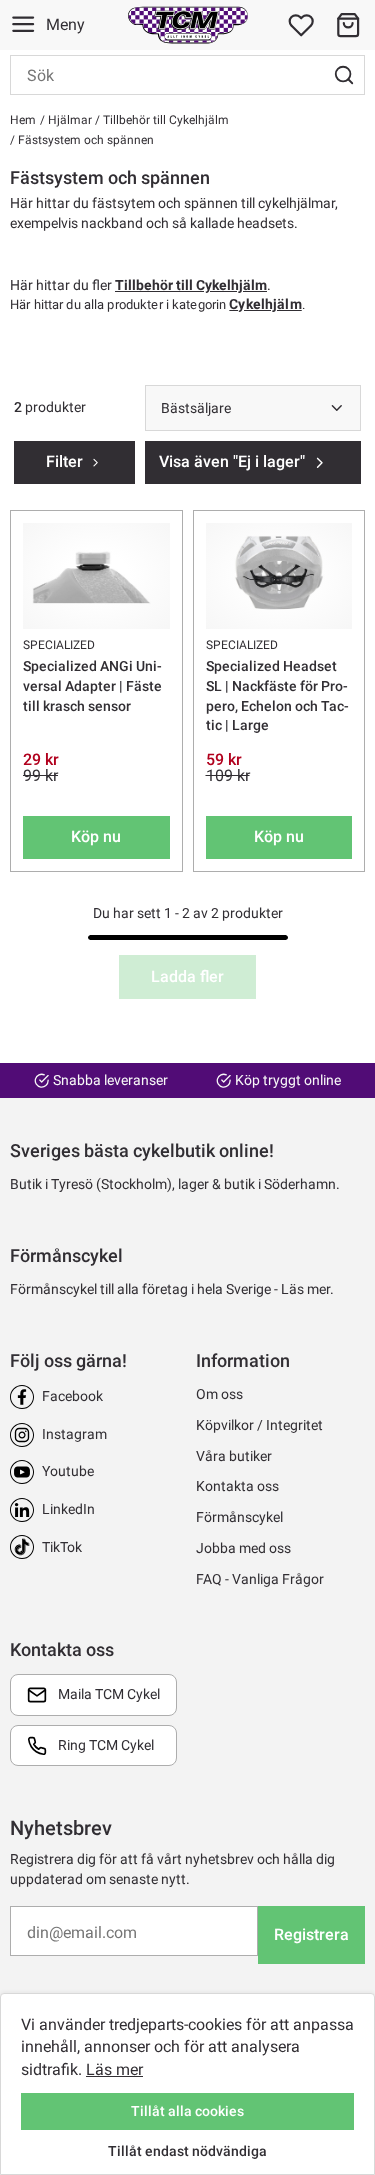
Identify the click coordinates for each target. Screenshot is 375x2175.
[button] (348, 25)
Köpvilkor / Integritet (259, 1425)
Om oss (219, 1394)
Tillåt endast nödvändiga (187, 2151)
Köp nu (96, 836)
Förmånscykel (239, 1517)
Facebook (72, 1396)
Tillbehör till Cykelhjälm (164, 120)
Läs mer (114, 2069)
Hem (23, 120)
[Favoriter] (301, 25)
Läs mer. (307, 1289)
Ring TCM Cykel (106, 1745)
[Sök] (344, 75)
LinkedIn (68, 1509)
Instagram (74, 1434)
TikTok (62, 1547)
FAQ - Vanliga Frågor (260, 1579)
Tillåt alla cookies (187, 2111)
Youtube (68, 1471)
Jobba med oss (243, 1548)
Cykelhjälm (265, 304)
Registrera (311, 1934)
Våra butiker (234, 1456)
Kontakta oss (237, 1486)
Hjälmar (68, 120)
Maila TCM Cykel (109, 1694)
